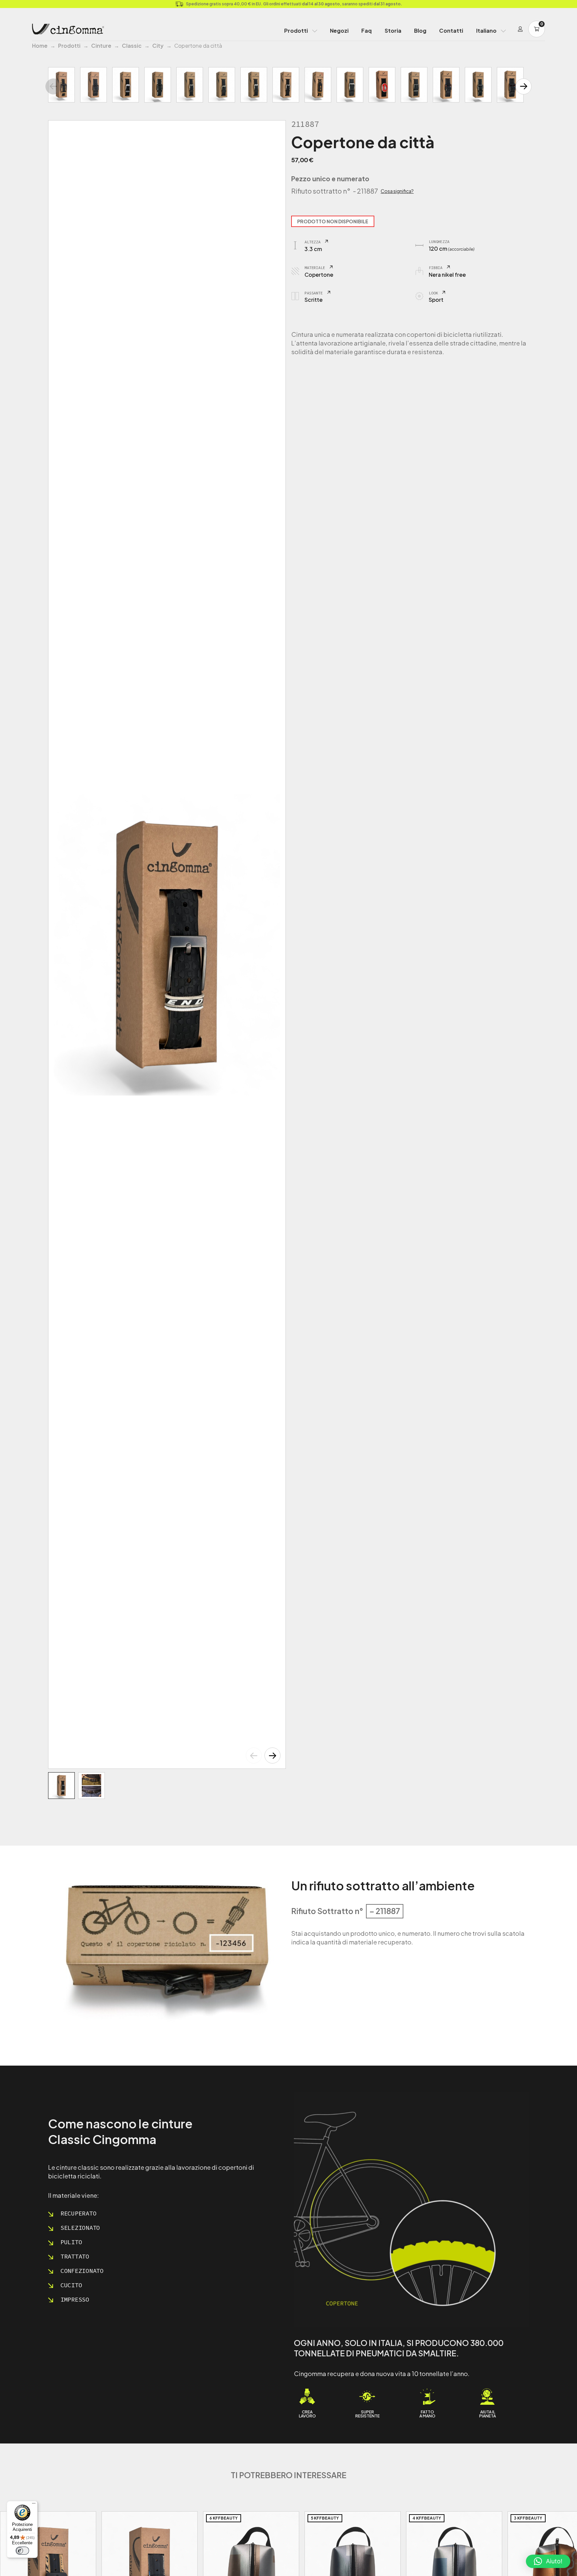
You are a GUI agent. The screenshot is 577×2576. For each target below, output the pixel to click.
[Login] (520, 29)
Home (40, 46)
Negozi (339, 31)
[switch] (22, 2551)
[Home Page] (68, 29)
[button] (272, 1755)
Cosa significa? (397, 191)
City (158, 46)
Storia (393, 31)
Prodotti (296, 31)
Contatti (451, 31)
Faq (366, 31)
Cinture (101, 46)
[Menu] (34, 2505)
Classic (132, 46)
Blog (420, 31)
